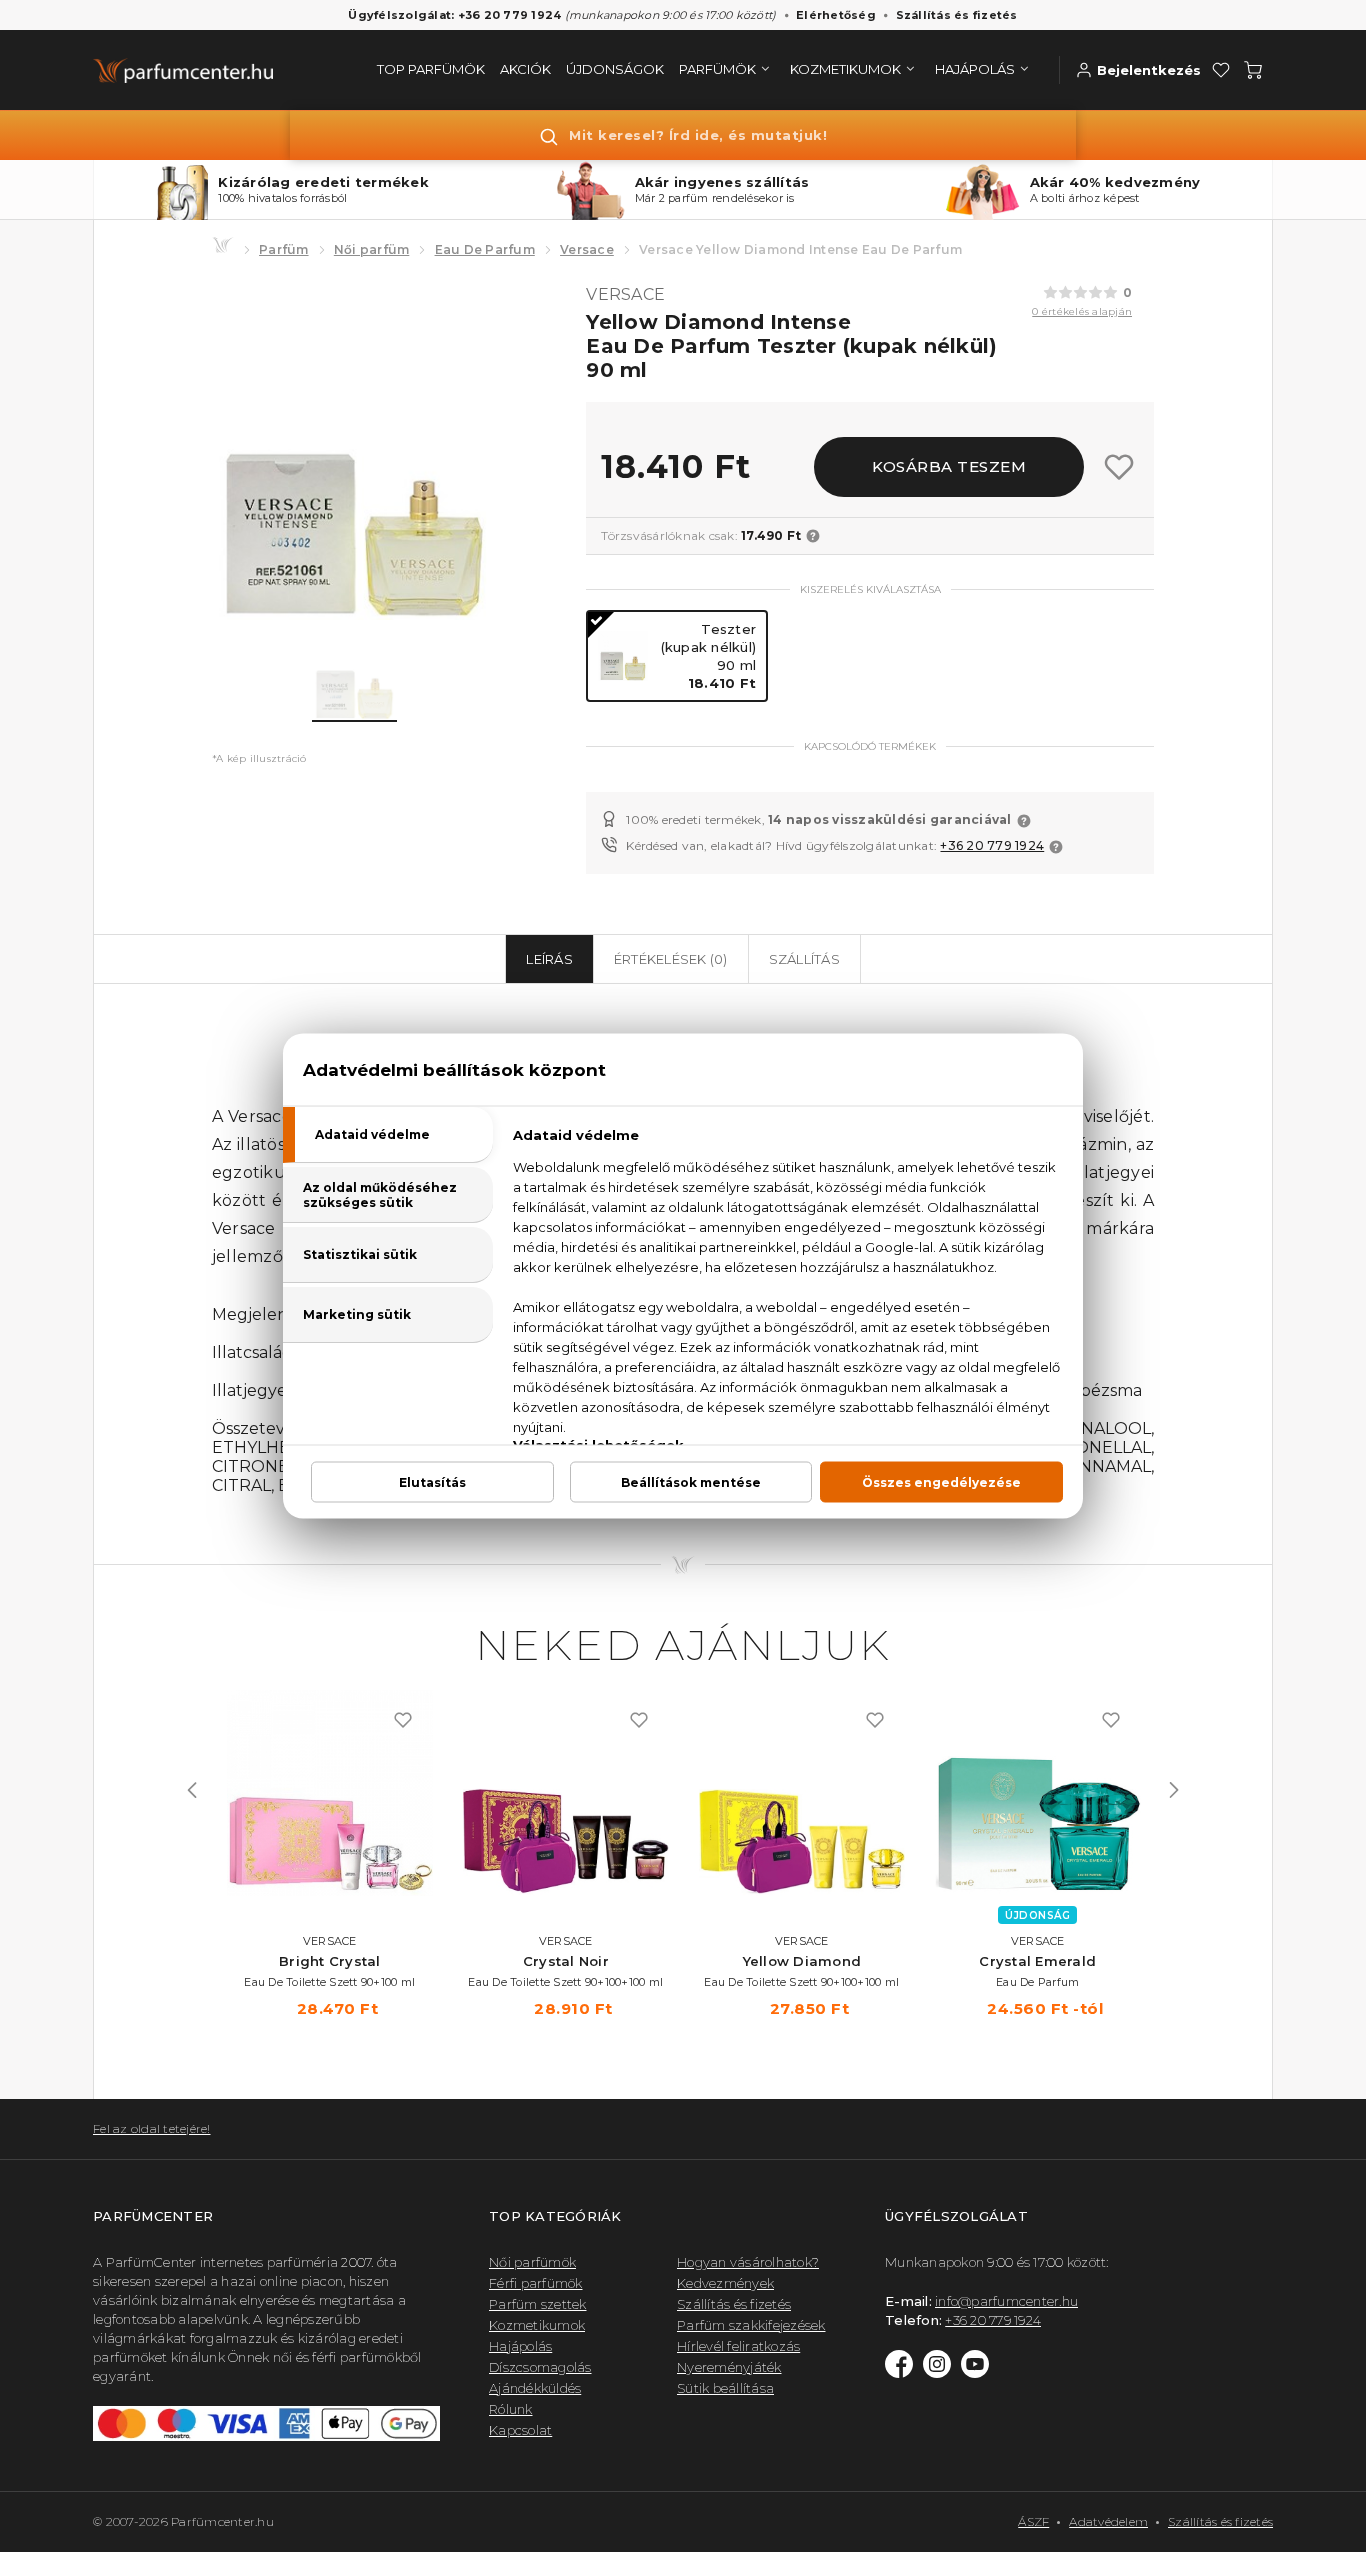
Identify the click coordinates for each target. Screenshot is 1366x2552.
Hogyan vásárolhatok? (748, 2262)
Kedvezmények (725, 2283)
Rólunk (511, 2409)
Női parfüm (372, 249)
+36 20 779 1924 (992, 845)
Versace (587, 249)
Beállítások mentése (691, 1482)
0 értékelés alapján (1082, 311)
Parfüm (284, 249)
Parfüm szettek (538, 2304)
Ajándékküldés (535, 2388)
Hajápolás (520, 2346)
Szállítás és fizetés (957, 15)
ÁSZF (1033, 2521)
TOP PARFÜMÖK (431, 69)
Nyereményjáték (729, 2367)
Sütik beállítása (725, 2388)
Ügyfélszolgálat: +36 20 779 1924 (454, 15)
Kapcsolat (520, 2430)
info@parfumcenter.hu (1006, 2301)
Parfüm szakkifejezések (751, 2325)
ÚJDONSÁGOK (615, 69)
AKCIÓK (525, 69)
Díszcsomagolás (540, 2367)
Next (1174, 1790)
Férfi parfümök (536, 2283)
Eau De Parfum (485, 249)
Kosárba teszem (949, 466)
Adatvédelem (1108, 2521)
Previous (192, 1790)
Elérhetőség (836, 15)
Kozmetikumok (537, 2325)
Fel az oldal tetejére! (152, 2128)
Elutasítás (432, 1482)
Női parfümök (532, 2262)
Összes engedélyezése (941, 1482)
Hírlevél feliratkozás (738, 2346)
